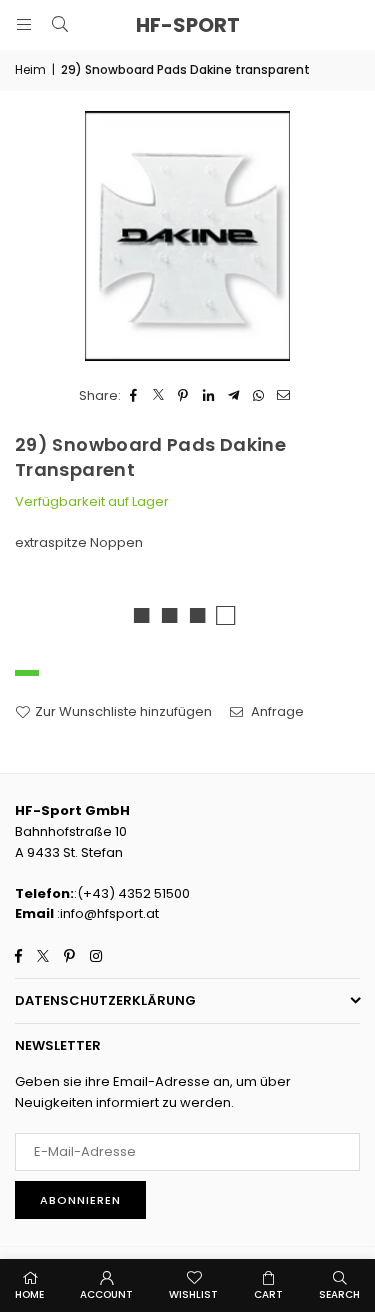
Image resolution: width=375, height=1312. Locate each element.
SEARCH (339, 1294)
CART (268, 1294)
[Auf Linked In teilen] (208, 396)
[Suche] (60, 24)
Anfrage (276, 711)
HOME (29, 1294)
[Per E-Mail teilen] (283, 396)
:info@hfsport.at (106, 913)
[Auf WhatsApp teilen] (258, 396)
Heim (30, 69)
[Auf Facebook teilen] (133, 396)
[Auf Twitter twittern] (158, 396)
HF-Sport (188, 25)
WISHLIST (193, 1294)
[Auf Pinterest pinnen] (183, 396)
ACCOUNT (106, 1294)
